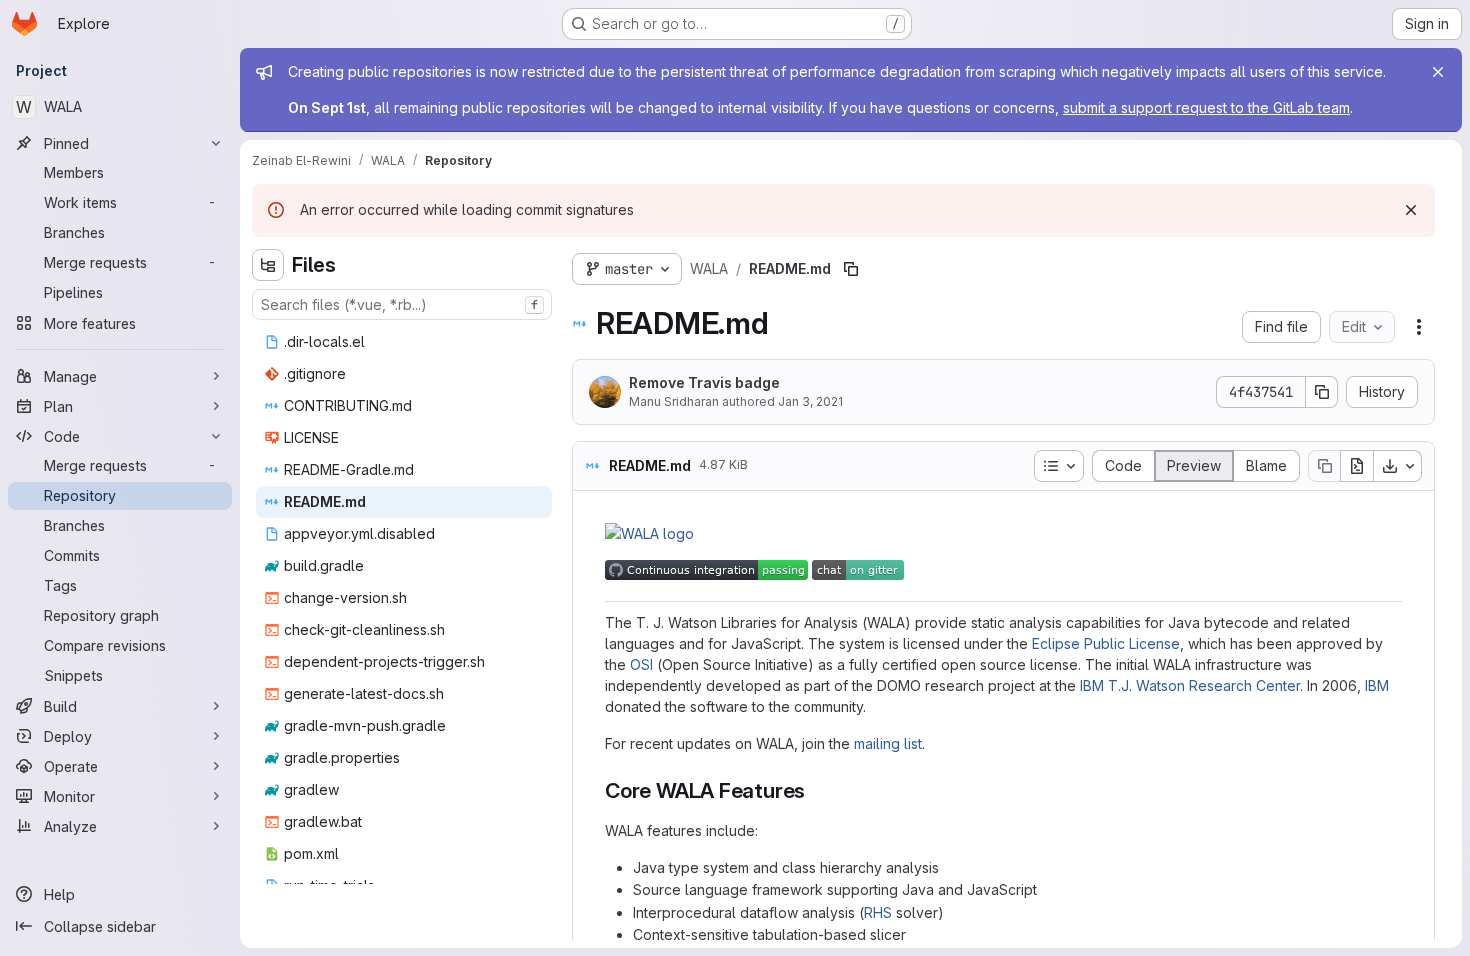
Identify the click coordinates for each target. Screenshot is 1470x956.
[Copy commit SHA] (1322, 392)
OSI (641, 664)
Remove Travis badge (704, 382)
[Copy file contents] (1324, 466)
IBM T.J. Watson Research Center (1190, 685)
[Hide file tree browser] (268, 265)
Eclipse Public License (1106, 643)
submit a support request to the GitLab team (1206, 107)
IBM (1377, 685)
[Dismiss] (1411, 210)
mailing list (888, 743)
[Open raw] (1357, 466)
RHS (878, 912)
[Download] (1398, 466)
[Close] (1438, 72)
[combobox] (402, 304)
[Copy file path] (851, 269)
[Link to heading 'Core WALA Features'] (816, 790)
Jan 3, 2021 (810, 401)
